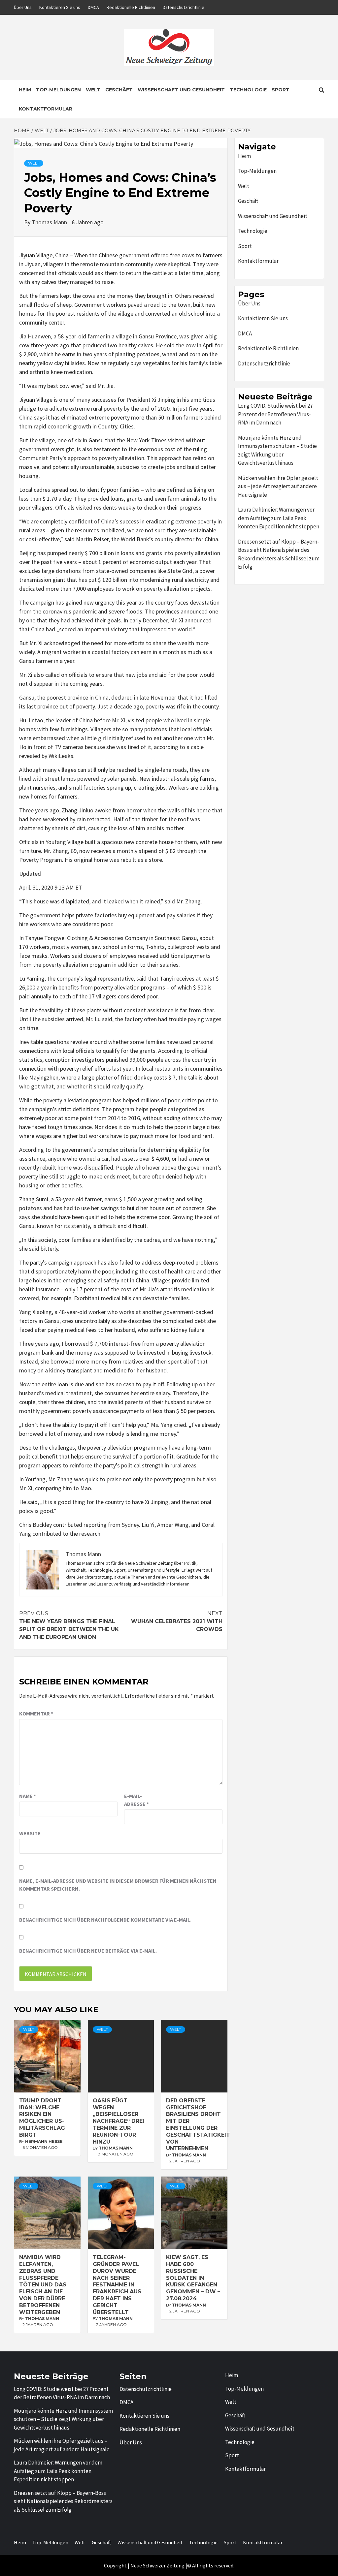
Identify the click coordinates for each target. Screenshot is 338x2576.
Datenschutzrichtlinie (184, 7)
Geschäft (119, 90)
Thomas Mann (50, 222)
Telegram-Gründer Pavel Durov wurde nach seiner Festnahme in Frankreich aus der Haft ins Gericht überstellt (117, 2285)
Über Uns (23, 7)
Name (28, 1796)
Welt (93, 90)
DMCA (93, 7)
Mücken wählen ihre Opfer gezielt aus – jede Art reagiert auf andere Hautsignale (278, 486)
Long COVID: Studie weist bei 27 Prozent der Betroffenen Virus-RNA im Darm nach (275, 414)
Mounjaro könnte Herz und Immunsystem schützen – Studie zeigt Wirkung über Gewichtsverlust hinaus (277, 450)
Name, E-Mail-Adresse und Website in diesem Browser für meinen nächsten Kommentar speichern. (118, 1885)
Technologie (248, 90)
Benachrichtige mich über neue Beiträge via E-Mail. (88, 1951)
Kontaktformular (46, 109)
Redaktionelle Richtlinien (131, 7)
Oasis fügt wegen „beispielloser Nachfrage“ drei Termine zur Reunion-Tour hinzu (118, 2121)
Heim (25, 90)
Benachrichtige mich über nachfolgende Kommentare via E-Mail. (105, 1920)
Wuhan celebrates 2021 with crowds (177, 1621)
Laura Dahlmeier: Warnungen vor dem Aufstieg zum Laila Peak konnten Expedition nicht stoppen (279, 518)
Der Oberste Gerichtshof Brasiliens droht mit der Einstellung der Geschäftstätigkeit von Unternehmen (198, 2125)
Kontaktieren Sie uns (60, 7)
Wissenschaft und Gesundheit (181, 90)
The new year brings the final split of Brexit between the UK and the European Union (69, 1625)
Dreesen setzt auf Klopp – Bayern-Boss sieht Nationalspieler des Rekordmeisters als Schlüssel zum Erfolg (279, 554)
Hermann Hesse (44, 2141)
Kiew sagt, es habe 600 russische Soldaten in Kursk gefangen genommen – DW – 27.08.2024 (193, 2278)
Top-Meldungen (58, 90)
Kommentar (36, 1713)
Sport (281, 90)
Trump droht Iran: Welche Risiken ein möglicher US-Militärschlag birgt (42, 2118)
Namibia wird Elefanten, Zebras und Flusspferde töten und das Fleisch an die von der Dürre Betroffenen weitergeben (43, 2285)
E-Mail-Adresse (136, 1800)
